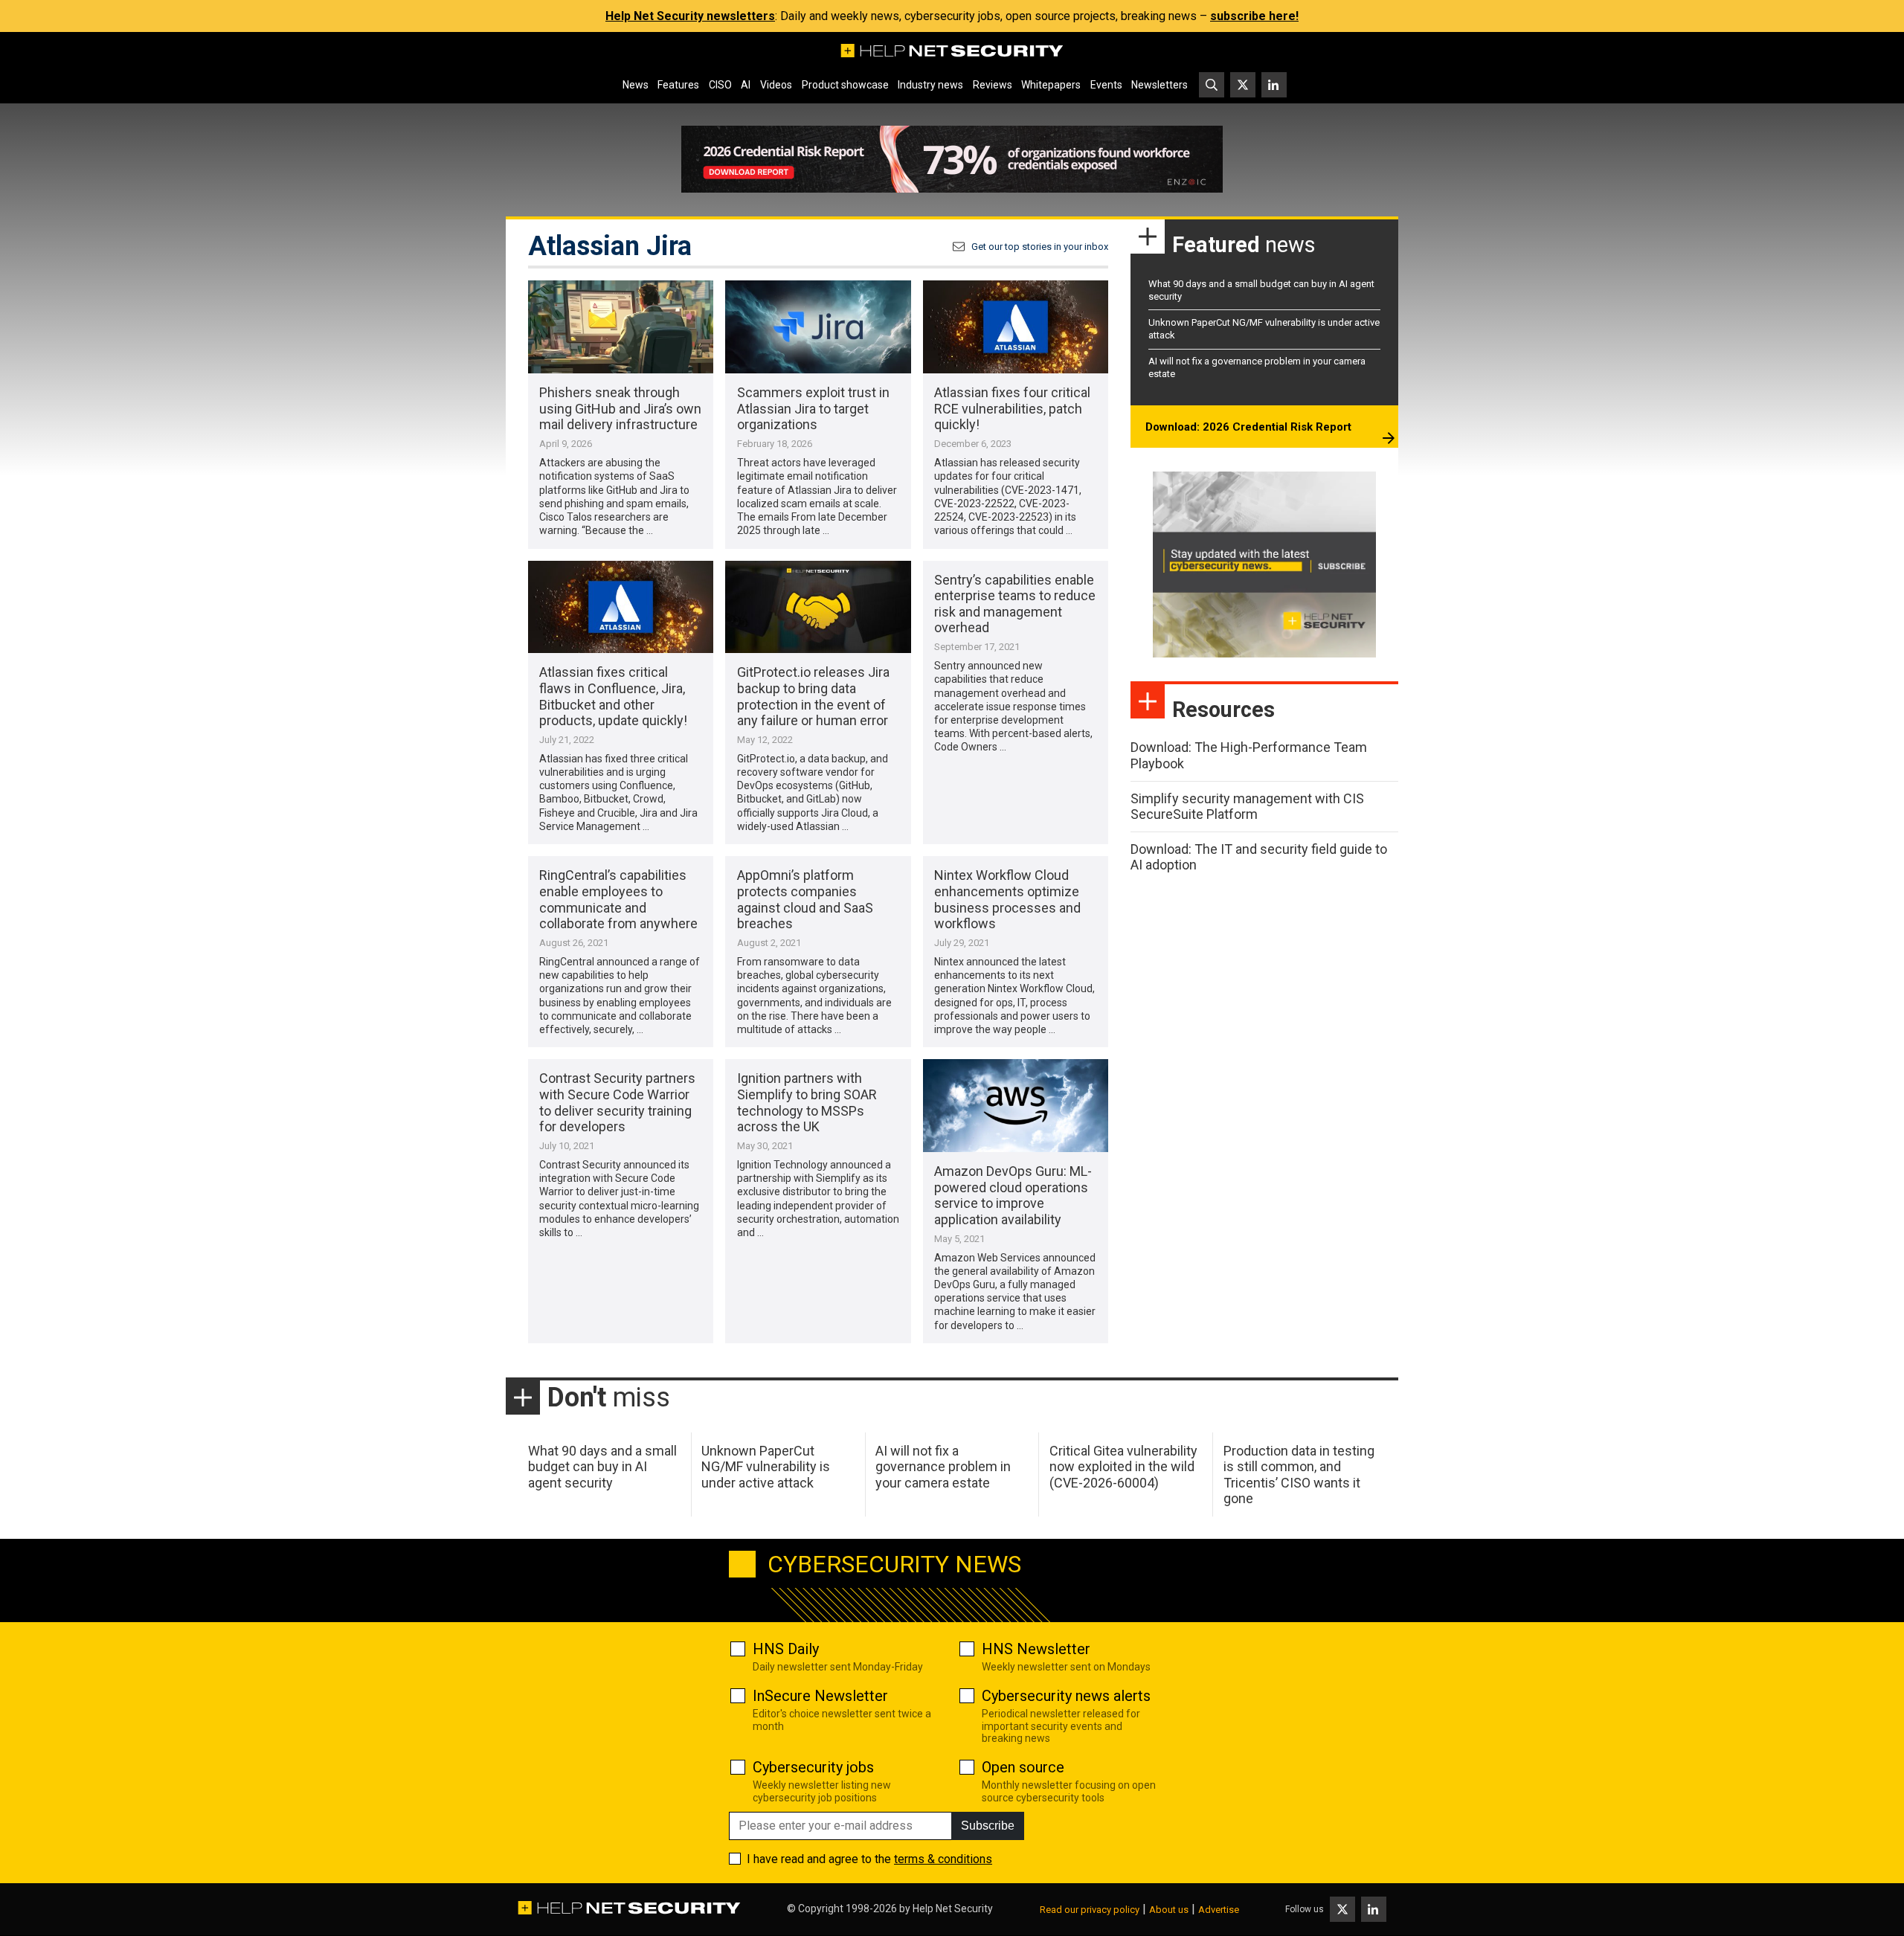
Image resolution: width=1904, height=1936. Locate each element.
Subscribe (988, 1826)
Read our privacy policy (1090, 1910)
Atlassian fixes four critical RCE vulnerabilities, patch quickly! (1012, 408)
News (636, 85)
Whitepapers (1051, 85)
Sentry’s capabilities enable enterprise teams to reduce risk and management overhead (1015, 604)
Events (1106, 85)
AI (746, 85)
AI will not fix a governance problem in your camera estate (943, 1467)
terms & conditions (943, 1859)
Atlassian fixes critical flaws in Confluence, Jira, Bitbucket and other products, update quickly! (613, 696)
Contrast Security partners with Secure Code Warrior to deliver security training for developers (617, 1102)
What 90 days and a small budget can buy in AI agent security (602, 1467)
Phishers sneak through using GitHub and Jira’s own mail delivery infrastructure (620, 408)
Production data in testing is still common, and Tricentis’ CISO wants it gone (1299, 1475)
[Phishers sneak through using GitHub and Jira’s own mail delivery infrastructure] (621, 327)
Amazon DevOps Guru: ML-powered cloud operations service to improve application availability (1013, 1195)
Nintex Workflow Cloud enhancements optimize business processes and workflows (1007, 899)
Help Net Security (953, 1908)
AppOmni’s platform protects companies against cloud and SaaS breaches (805, 899)
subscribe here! (1254, 16)
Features (678, 85)
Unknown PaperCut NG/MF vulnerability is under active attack (766, 1467)
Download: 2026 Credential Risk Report (1248, 427)
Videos (776, 85)
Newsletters (1160, 85)
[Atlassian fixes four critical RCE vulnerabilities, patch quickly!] (1016, 327)
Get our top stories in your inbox (1040, 247)
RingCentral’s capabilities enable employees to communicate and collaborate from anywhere (618, 899)
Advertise (1219, 1910)
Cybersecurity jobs (813, 1767)
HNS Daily (786, 1649)
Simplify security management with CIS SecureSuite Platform (1247, 807)
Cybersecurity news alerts (1066, 1696)
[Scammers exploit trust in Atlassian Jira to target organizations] (818, 327)
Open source (1023, 1767)
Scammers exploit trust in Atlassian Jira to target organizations (813, 408)
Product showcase (845, 85)
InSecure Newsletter (820, 1696)
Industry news (930, 85)
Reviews (993, 85)
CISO (720, 85)
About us (1169, 1910)
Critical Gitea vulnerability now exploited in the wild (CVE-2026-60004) (1123, 1467)
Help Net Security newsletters (690, 16)
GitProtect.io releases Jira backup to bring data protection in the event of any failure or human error (813, 696)
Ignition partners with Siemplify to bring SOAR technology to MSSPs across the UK (807, 1102)
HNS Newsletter (1036, 1649)
